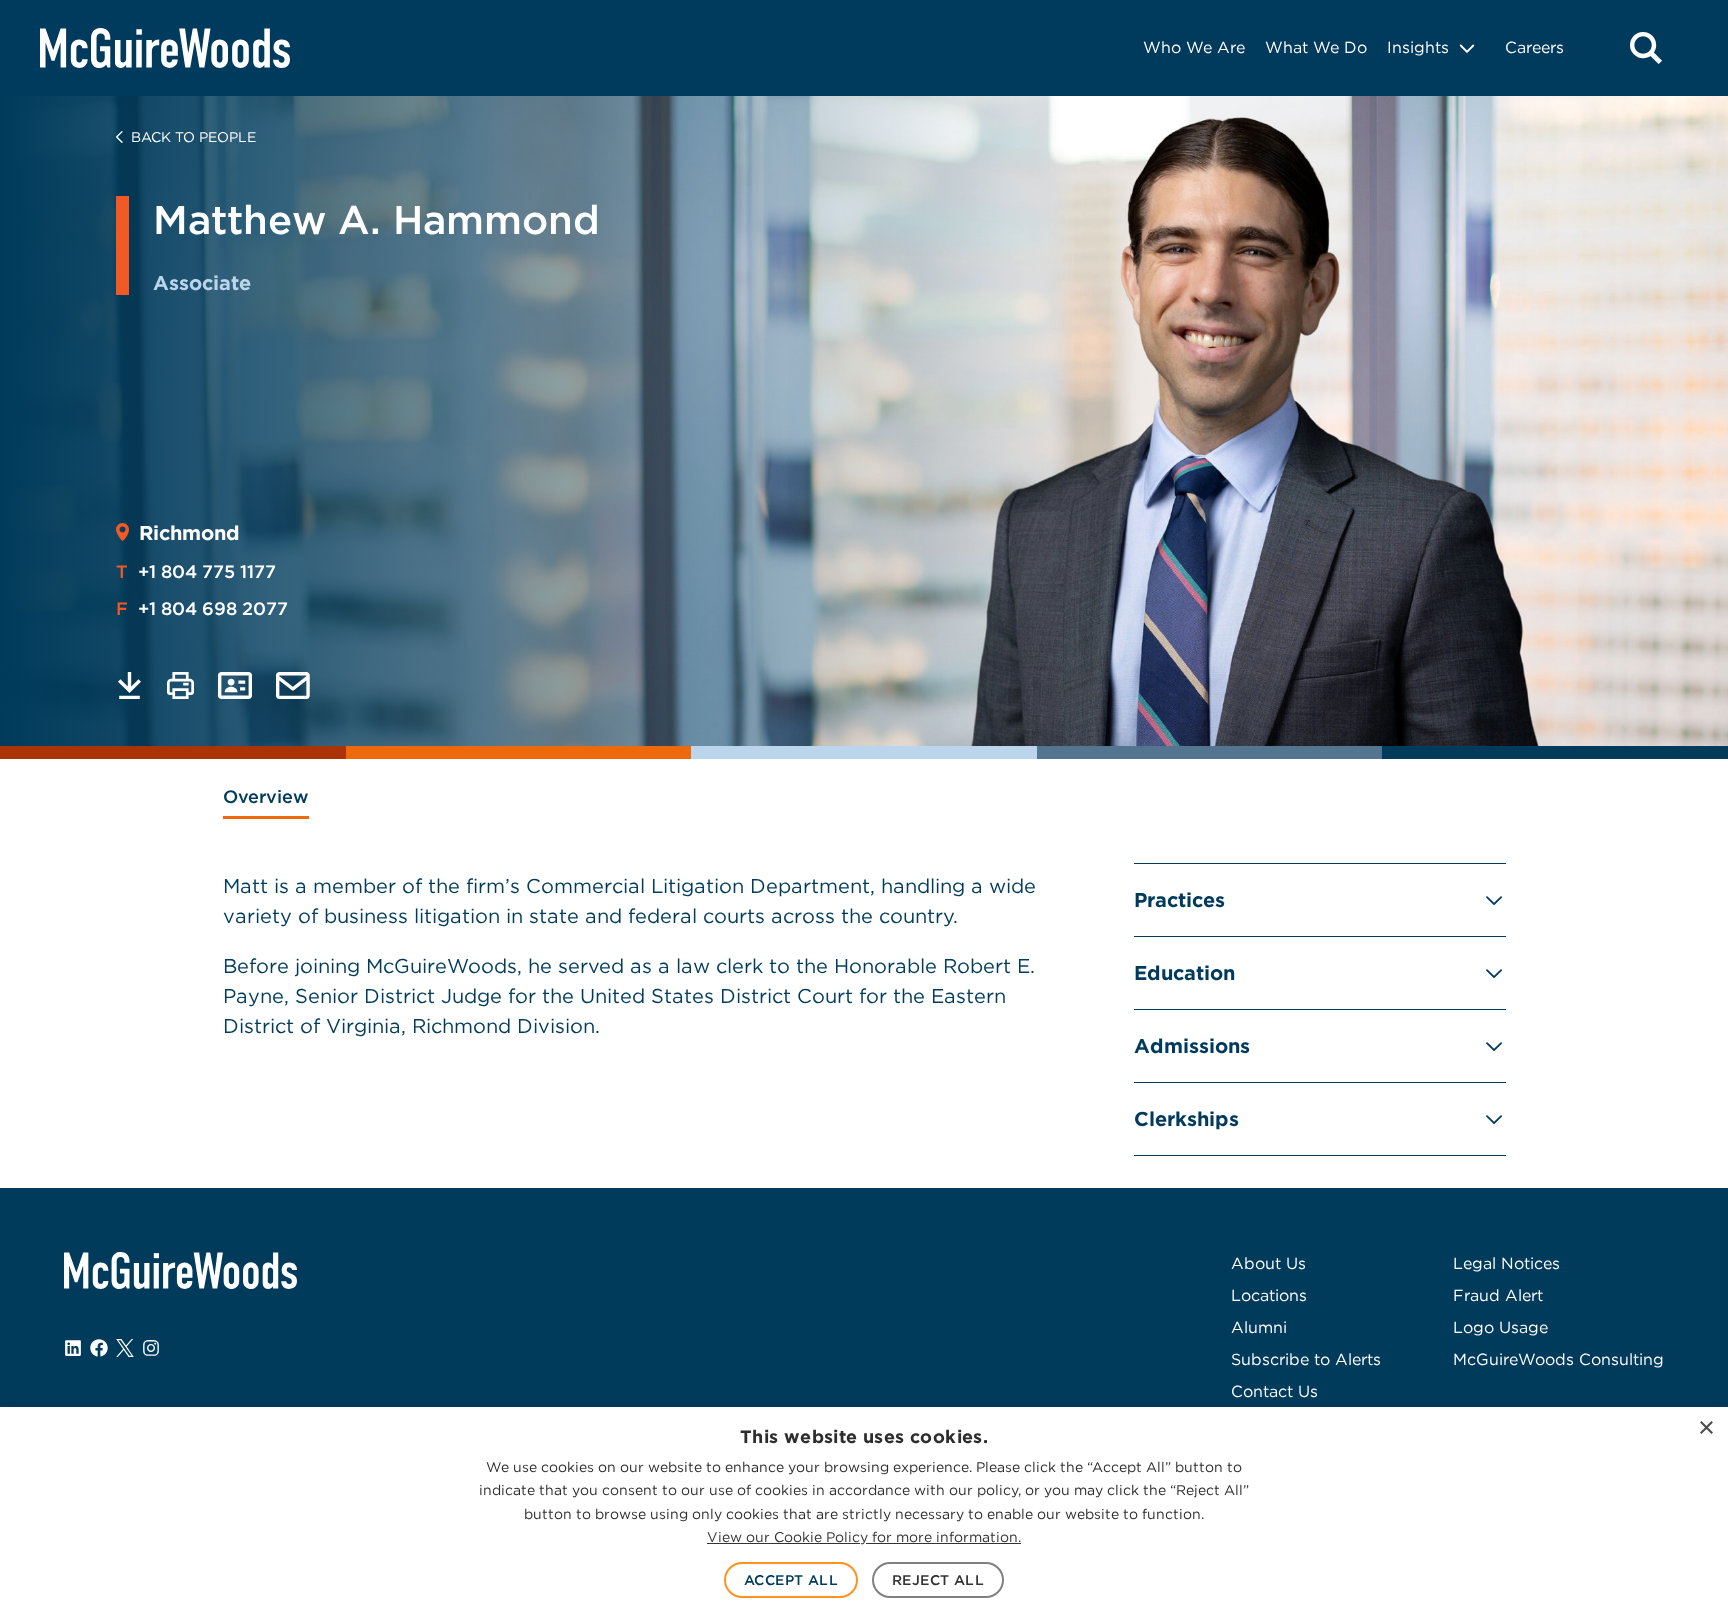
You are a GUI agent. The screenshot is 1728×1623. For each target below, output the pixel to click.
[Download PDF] (129, 685)
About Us (1268, 1263)
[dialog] (864, 1515)
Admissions (1192, 1046)
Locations (1269, 1295)
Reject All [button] (938, 1580)
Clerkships (1186, 1119)
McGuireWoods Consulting (1558, 1359)
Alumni (1259, 1327)
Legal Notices (1506, 1263)
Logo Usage (1500, 1327)
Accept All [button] (791, 1580)
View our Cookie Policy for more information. (864, 1537)
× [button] (1705, 1428)
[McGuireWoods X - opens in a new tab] (125, 1348)
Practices (1179, 900)
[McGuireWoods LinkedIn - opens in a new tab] (73, 1348)
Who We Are (1194, 47)
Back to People (193, 137)
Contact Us (1274, 1391)
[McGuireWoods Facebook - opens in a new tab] (99, 1348)
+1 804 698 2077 (202, 608)
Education (1184, 973)
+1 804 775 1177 (196, 571)
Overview (266, 796)
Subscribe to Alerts (1306, 1359)
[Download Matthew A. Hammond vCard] (235, 685)
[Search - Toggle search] (1646, 48)
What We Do (1316, 47)
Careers (1534, 47)
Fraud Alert (1498, 1295)
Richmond (189, 533)
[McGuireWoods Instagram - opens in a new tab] (151, 1348)
